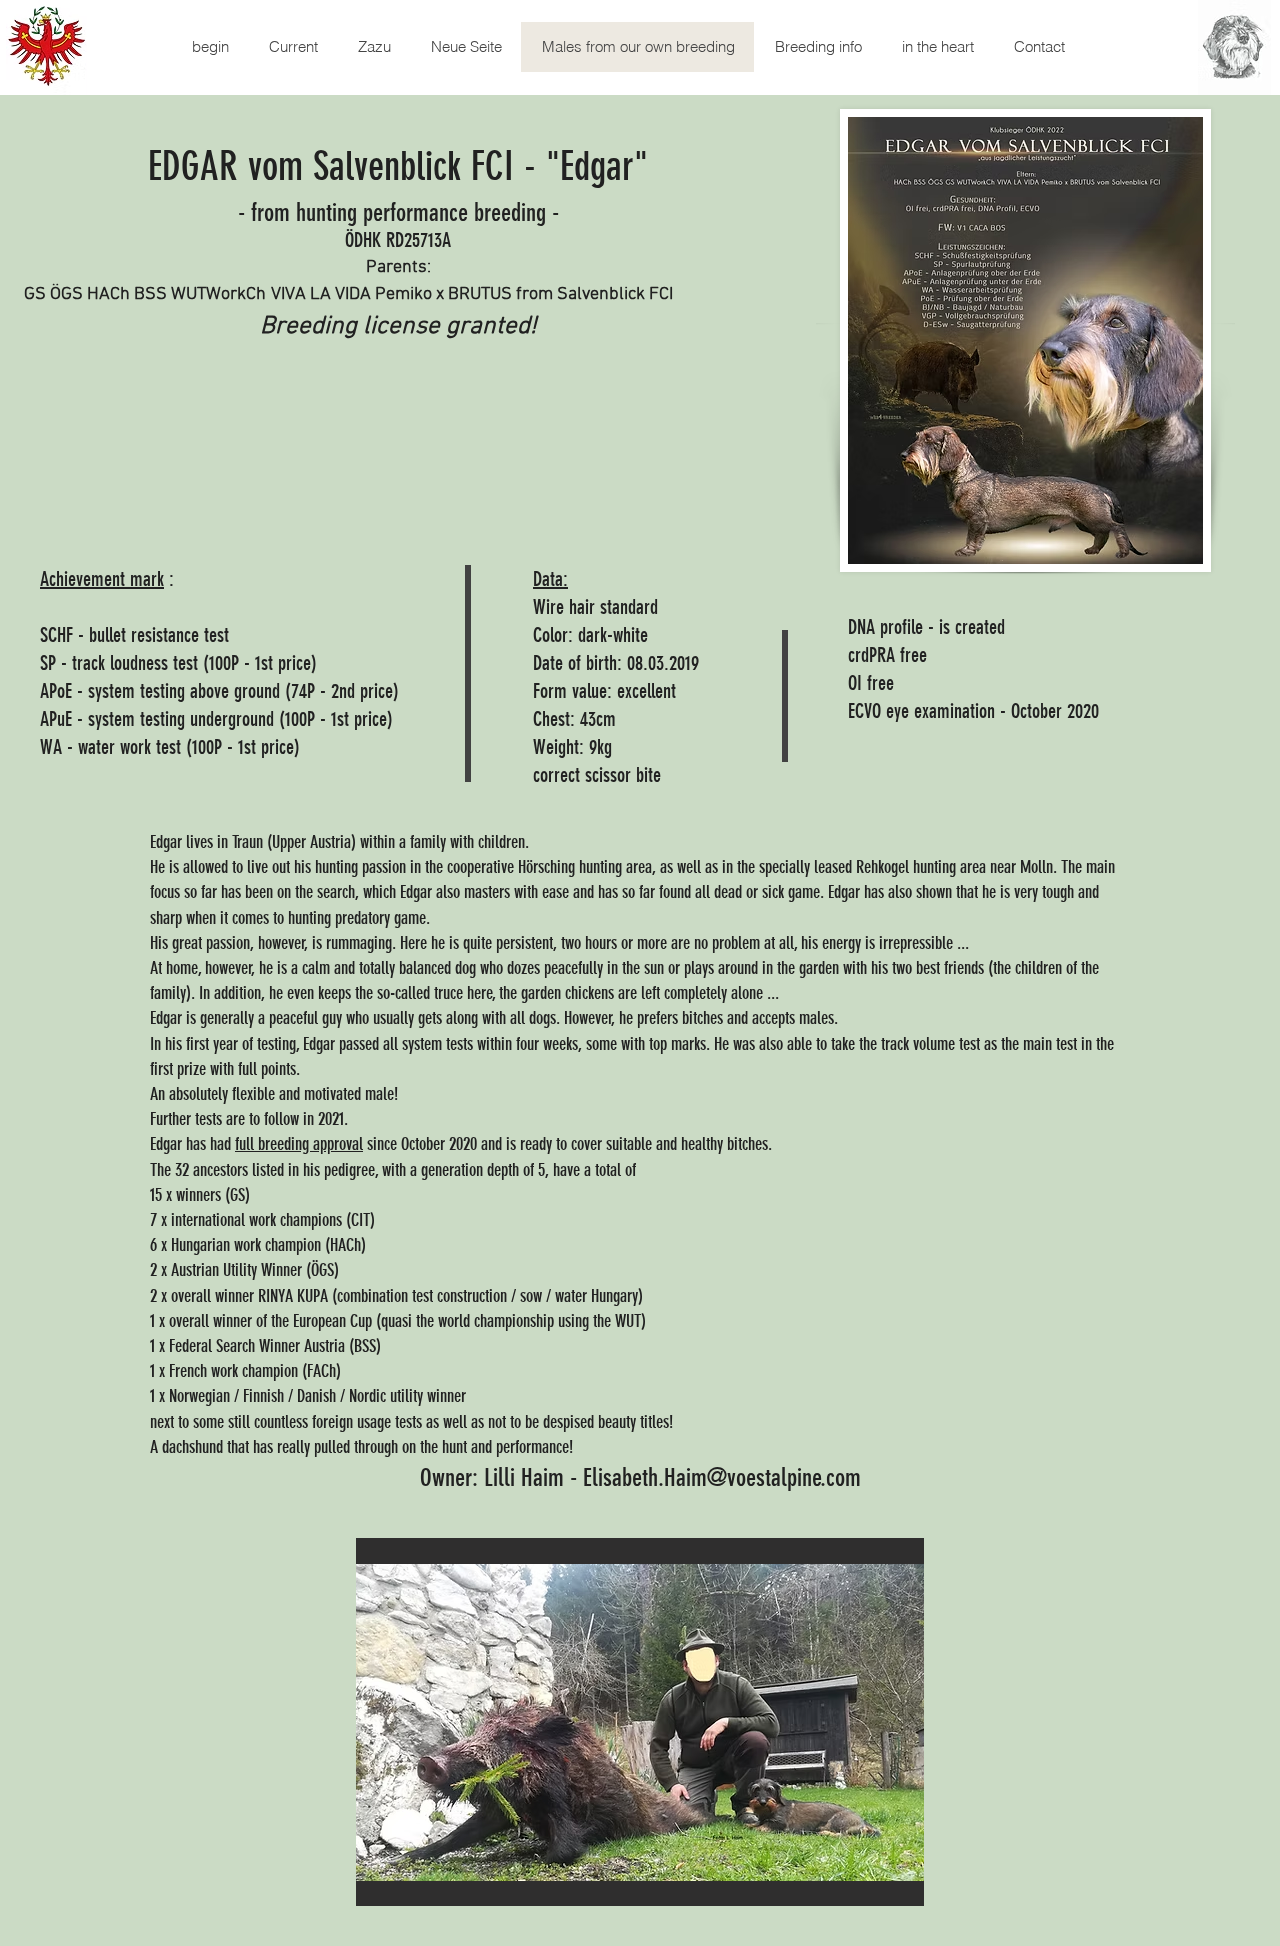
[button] (640, 1722)
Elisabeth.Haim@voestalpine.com (722, 1477)
